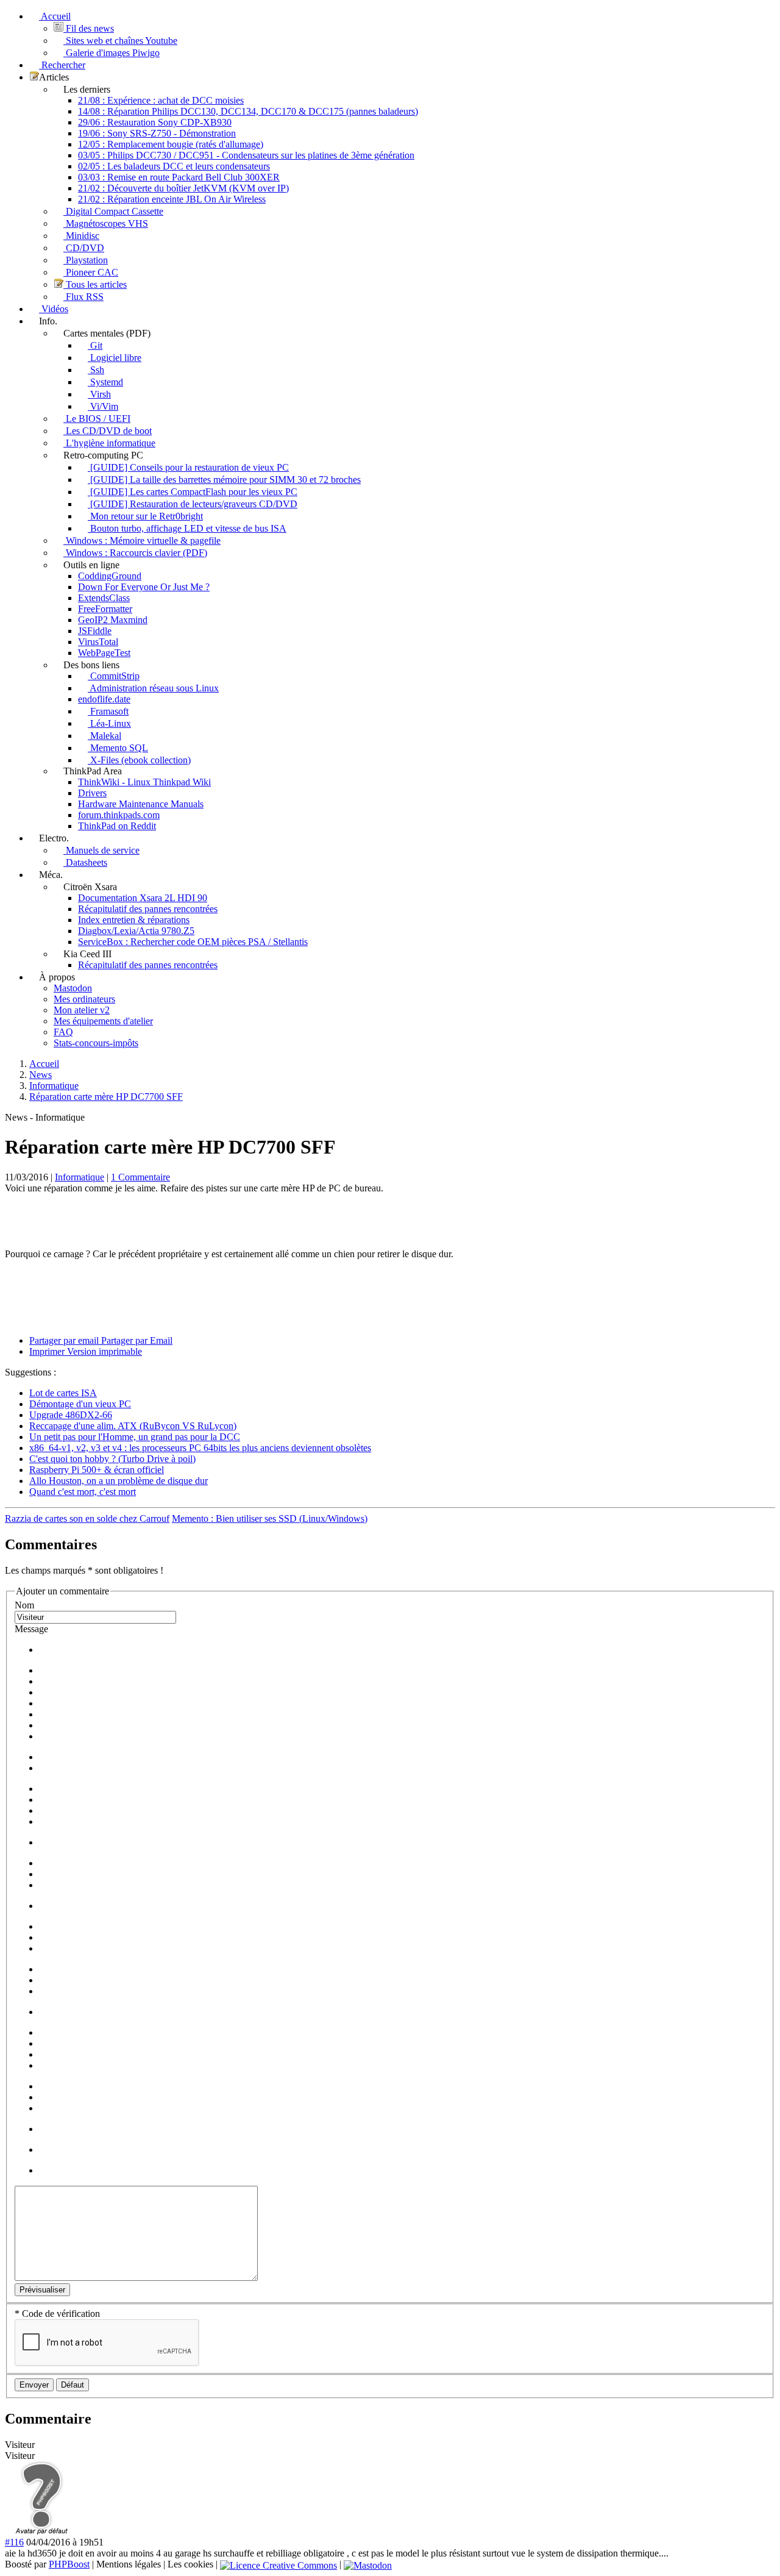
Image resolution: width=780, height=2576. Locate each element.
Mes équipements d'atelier (103, 1021)
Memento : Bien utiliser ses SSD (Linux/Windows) (270, 1518)
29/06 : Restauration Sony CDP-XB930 (155, 122)
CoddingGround (110, 576)
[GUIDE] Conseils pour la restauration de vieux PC (188, 467)
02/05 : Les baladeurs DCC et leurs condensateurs (174, 166)
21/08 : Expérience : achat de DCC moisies (161, 100)
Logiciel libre (115, 358)
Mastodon (73, 988)
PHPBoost (69, 2564)
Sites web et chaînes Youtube (120, 41)
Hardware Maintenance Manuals (141, 804)
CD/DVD (84, 248)
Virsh (99, 394)
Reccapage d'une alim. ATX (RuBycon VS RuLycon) (133, 1426)
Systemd (105, 382)
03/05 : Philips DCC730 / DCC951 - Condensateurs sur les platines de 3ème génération (246, 155)
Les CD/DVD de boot (108, 431)
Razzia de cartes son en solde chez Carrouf (87, 1518)
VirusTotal (98, 642)
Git (95, 345)
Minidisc (81, 236)
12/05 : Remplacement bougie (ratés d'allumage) (171, 144)
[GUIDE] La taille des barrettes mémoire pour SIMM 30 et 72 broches (224, 480)
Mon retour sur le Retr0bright (145, 516)
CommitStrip (114, 676)
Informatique (80, 1177)
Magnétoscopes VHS (106, 223)
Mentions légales (129, 2564)
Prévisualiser (42, 2290)
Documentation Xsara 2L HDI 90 (143, 898)
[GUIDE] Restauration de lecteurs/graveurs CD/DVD (193, 504)
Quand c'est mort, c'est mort (83, 1492)
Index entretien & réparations (134, 920)
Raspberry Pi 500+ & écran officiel (97, 1470)
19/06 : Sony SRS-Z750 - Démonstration (157, 133)
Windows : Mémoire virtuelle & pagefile (142, 541)
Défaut (73, 2385)
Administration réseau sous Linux (153, 688)
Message (31, 1629)
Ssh (96, 370)
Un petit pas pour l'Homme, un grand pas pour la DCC (135, 1437)
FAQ (63, 1032)
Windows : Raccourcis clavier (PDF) (135, 553)
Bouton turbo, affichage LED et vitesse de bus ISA (187, 528)
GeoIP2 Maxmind (113, 620)
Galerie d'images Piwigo (112, 53)
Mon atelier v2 (82, 1010)
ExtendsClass (104, 598)
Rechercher (62, 65)
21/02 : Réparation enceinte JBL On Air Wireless (172, 199)
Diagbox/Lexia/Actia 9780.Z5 (136, 931)
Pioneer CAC (91, 272)
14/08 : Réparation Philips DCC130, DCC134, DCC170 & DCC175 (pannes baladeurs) (248, 111)
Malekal (105, 736)
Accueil (55, 16)
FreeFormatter (105, 609)
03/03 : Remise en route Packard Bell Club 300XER (179, 177)
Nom (24, 1605)
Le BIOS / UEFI (97, 419)
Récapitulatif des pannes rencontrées (148, 909)
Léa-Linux (109, 723)
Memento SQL (118, 748)
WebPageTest (104, 653)
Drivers (92, 793)
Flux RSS (83, 297)
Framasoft (108, 711)
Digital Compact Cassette (113, 211)
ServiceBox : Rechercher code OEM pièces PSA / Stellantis (193, 942)
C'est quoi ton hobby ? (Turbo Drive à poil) (112, 1459)
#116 (14, 2542)
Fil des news (89, 28)
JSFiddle (95, 631)
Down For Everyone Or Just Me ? (144, 587)
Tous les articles (95, 284)
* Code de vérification (57, 2314)
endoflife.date (104, 699)
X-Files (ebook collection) (139, 760)
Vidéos (54, 309)
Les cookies (190, 2564)
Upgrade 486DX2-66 (71, 1415)
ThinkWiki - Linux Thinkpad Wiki (144, 782)
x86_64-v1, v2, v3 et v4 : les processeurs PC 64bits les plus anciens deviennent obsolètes (200, 1448)
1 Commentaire (140, 1177)
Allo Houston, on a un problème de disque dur (119, 1481)
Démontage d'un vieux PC (80, 1404)
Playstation (86, 260)
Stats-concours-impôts (96, 1043)
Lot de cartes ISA (63, 1393)
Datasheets (85, 862)
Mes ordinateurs (84, 999)
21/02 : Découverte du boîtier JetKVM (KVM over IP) (183, 188)
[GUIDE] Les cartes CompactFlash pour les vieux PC (193, 492)
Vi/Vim (103, 406)
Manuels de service (101, 850)
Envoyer (34, 2385)
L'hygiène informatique (109, 443)
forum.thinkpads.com (119, 815)
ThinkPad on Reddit (117, 826)
